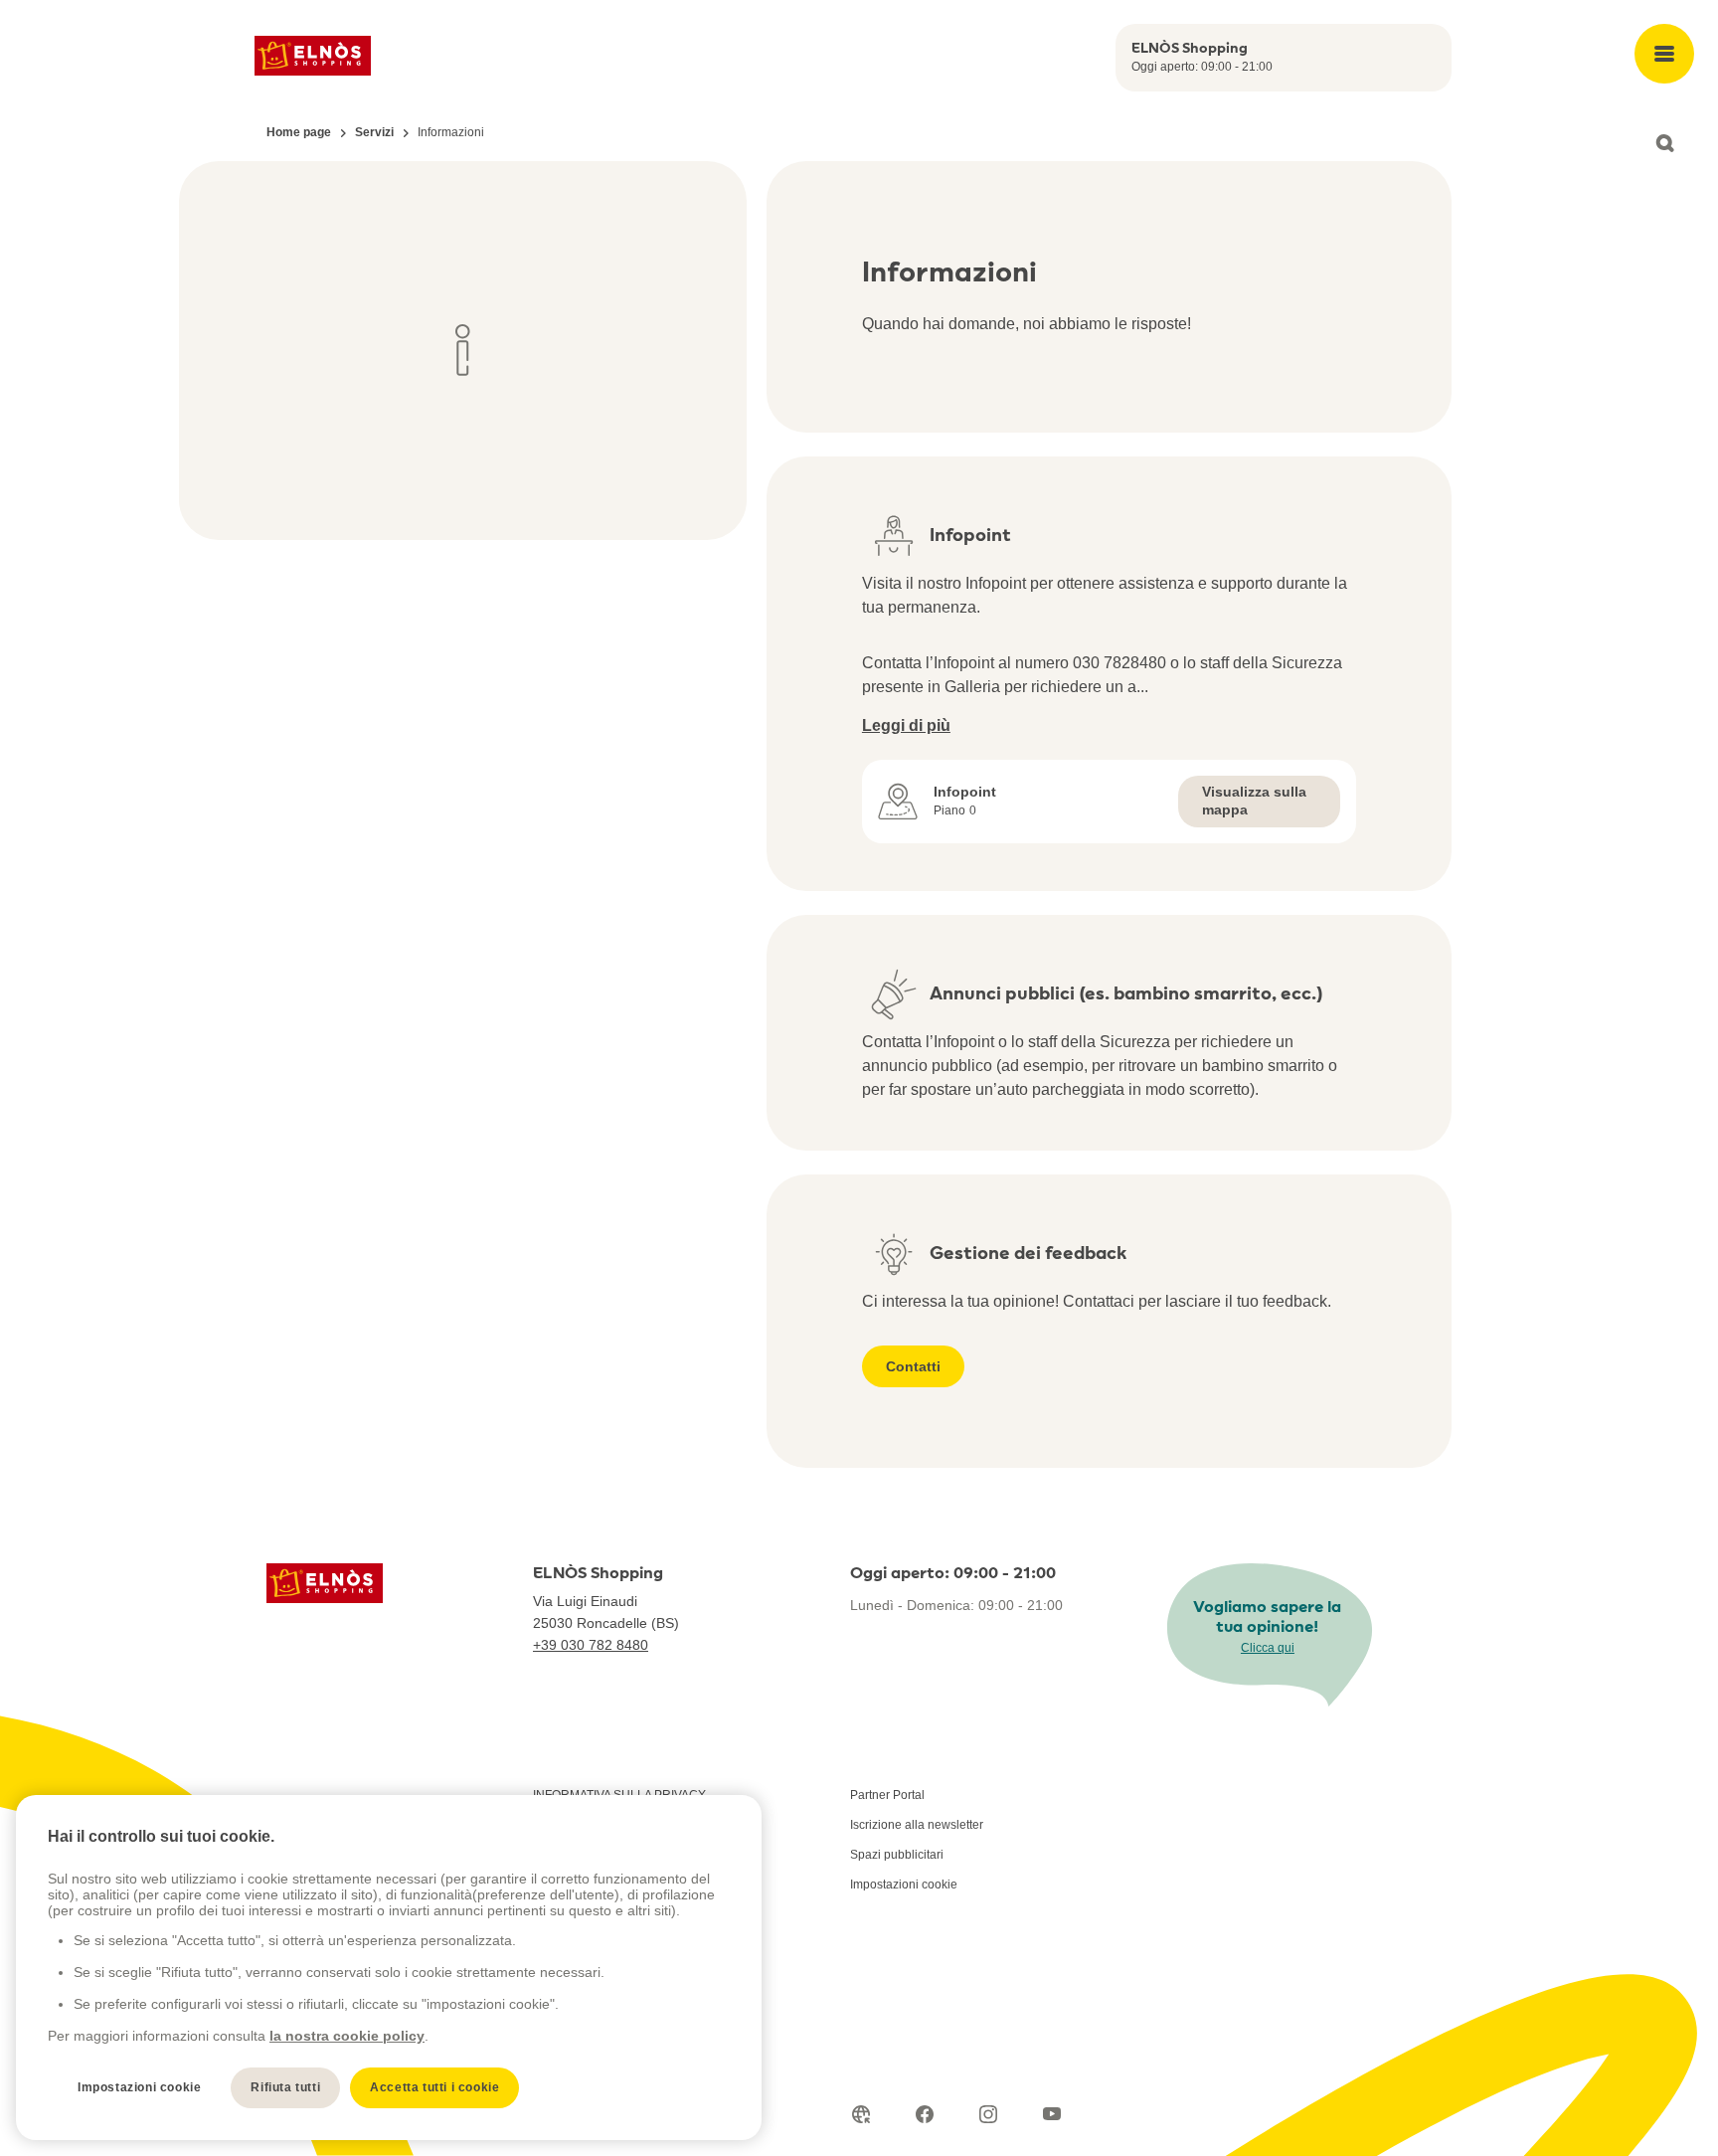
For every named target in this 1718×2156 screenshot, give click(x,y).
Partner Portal (887, 1795)
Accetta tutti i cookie (434, 2087)
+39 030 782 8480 (591, 1645)
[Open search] (1664, 143)
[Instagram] (988, 2114)
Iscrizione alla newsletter (917, 1825)
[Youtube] (1052, 2114)
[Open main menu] (1664, 54)
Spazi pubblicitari (897, 1855)
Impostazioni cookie (904, 1885)
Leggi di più (906, 725)
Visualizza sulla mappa (1254, 801)
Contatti (913, 1366)
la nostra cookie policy (347, 2036)
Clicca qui (1268, 1648)
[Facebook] (925, 2114)
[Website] (861, 2114)
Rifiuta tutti (285, 2087)
